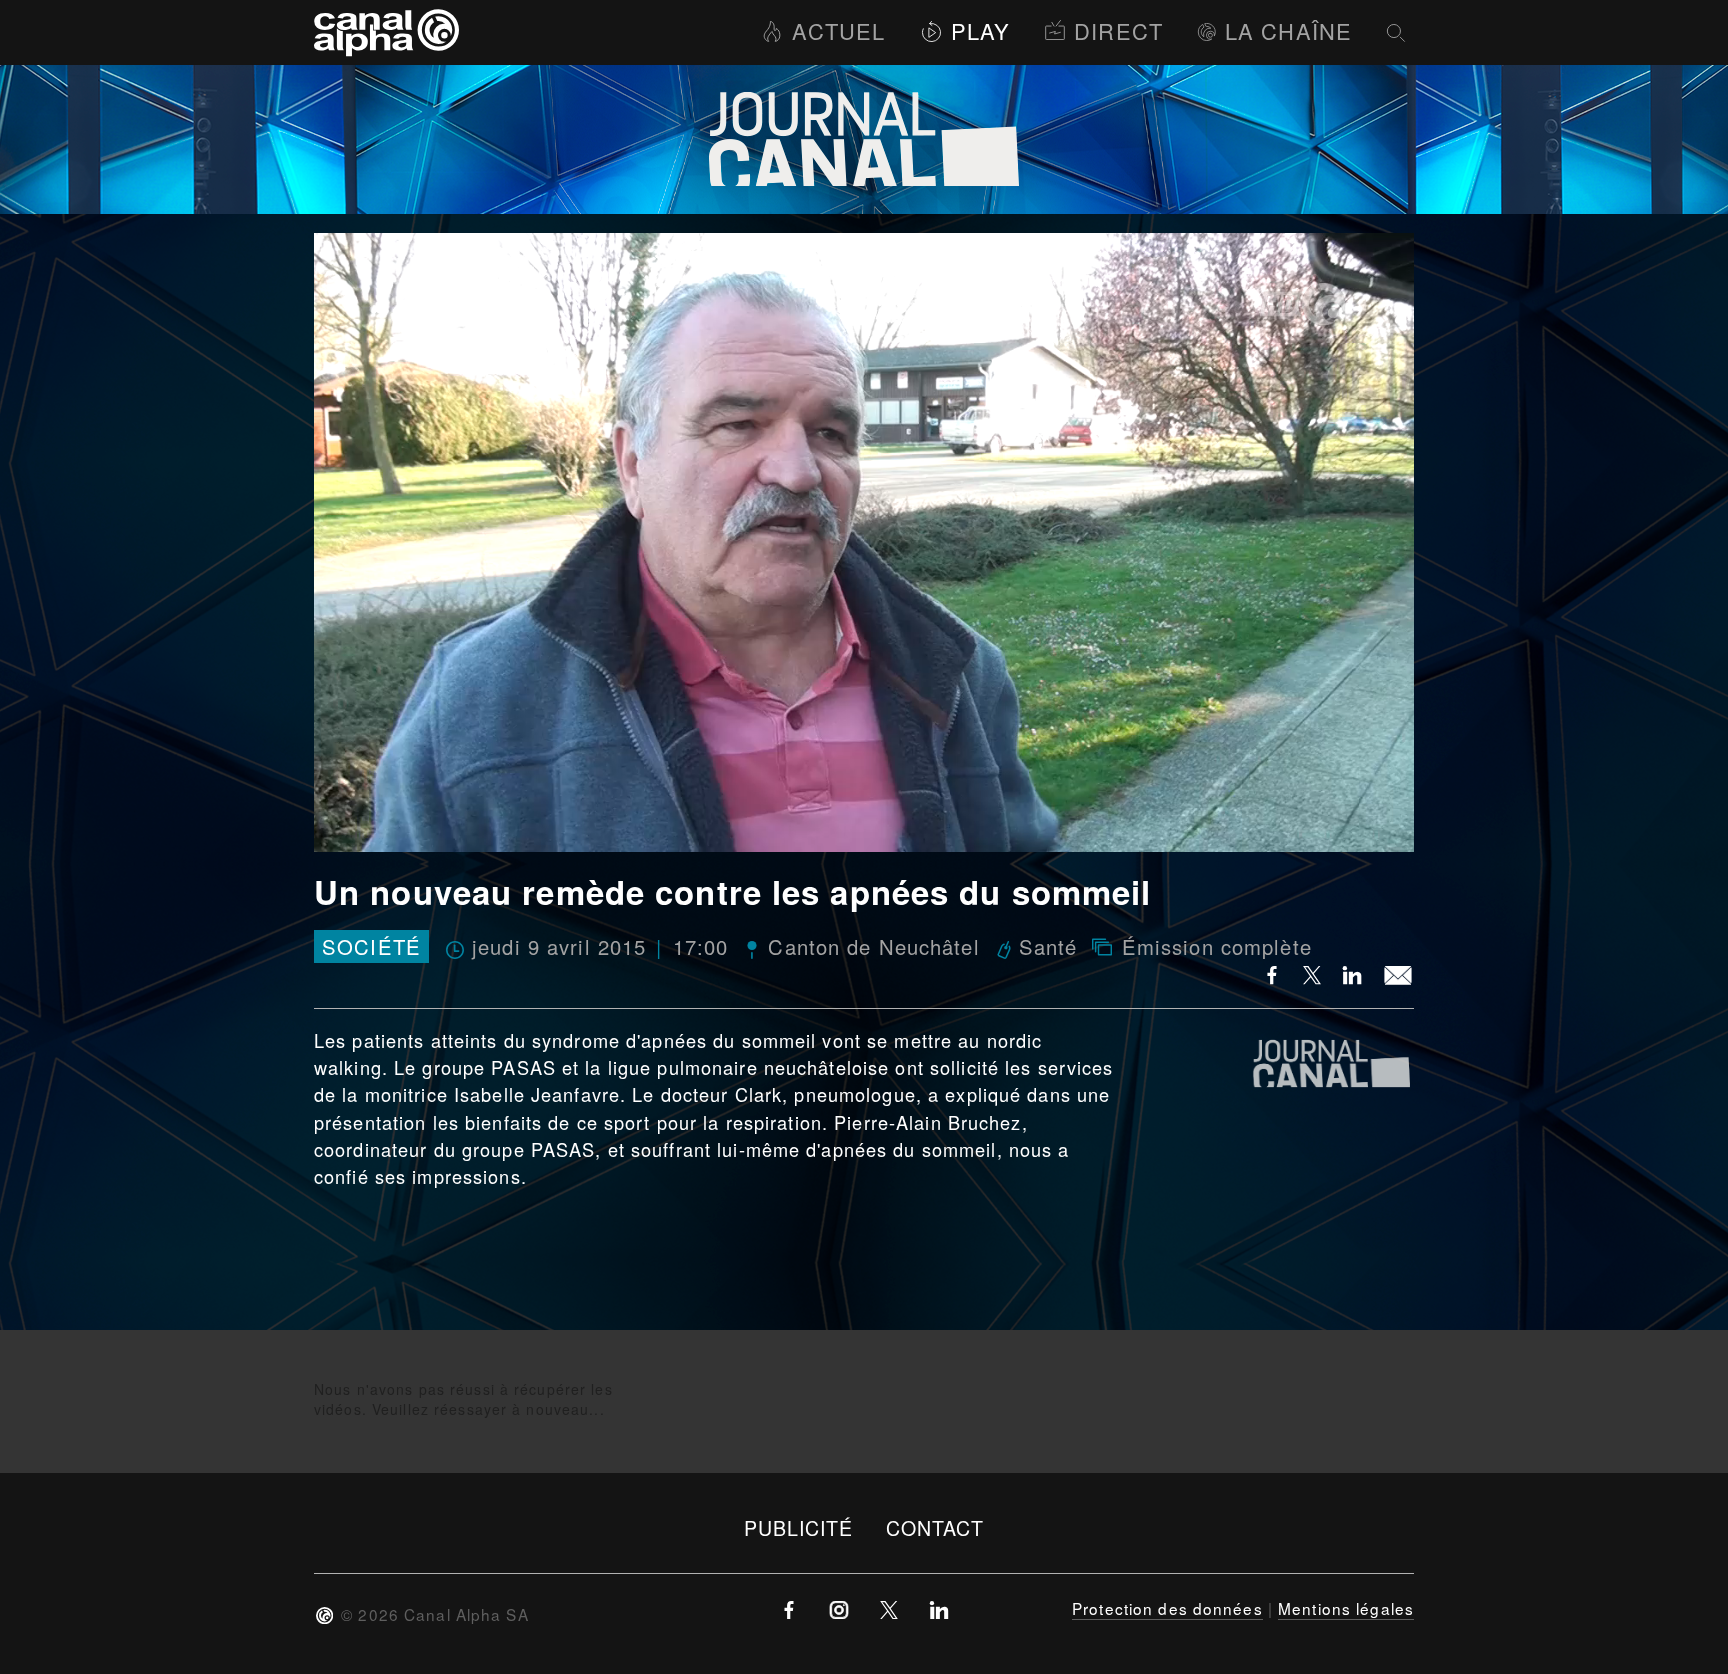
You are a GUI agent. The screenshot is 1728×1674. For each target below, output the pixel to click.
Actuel (838, 30)
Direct (1118, 30)
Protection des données (1167, 1608)
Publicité (799, 1527)
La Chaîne (1288, 30)
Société (371, 946)
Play (980, 30)
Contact (935, 1527)
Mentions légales (1346, 1608)
